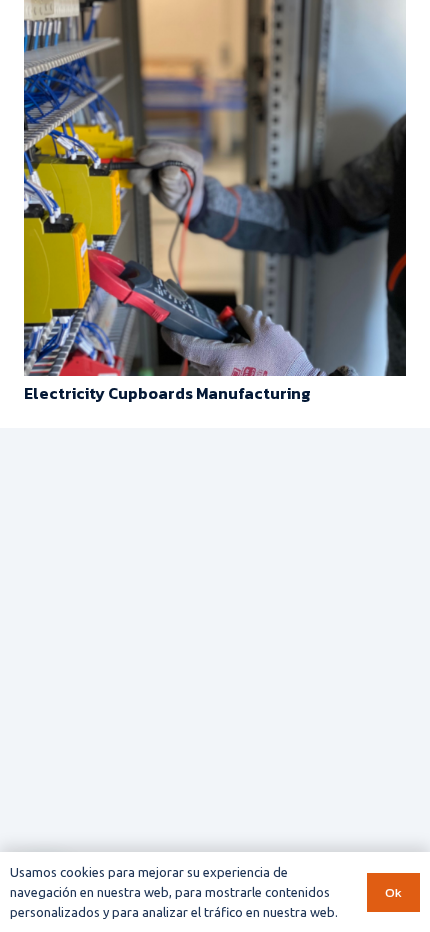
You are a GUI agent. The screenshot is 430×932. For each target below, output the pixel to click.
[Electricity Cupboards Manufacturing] (215, 14)
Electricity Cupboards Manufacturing (167, 393)
